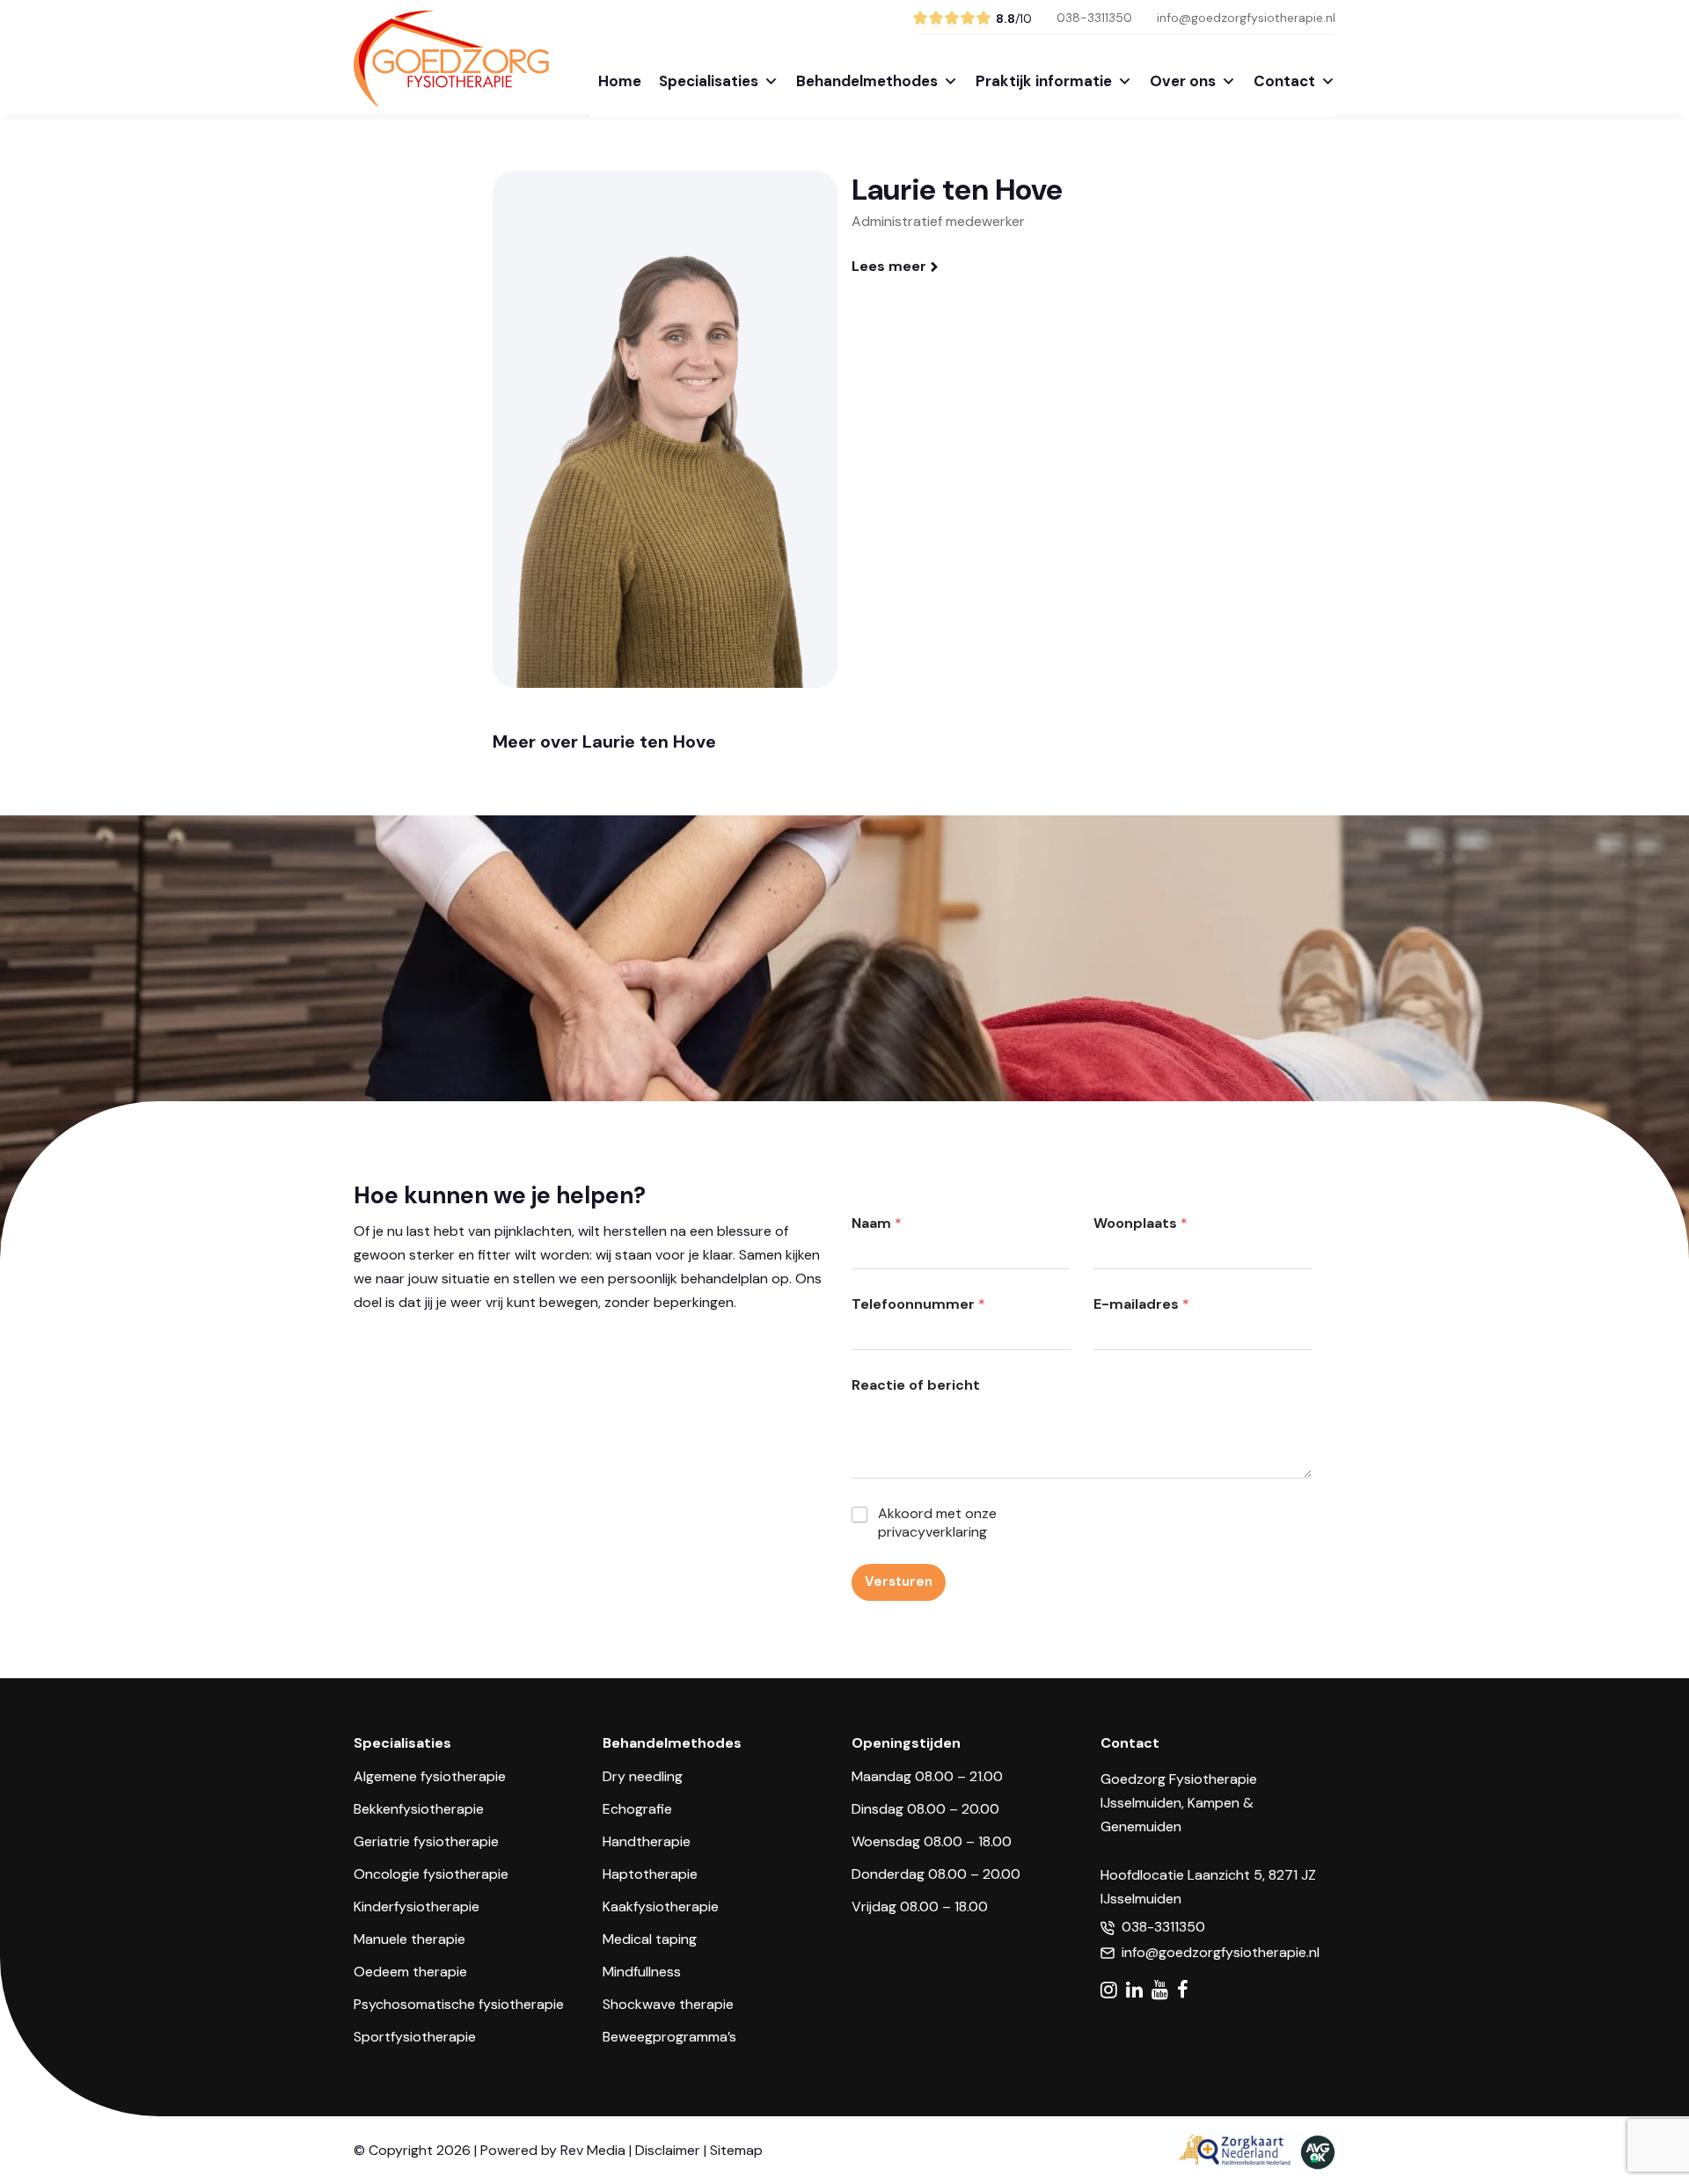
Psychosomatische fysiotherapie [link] (459, 2004)
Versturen (899, 1581)
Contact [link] (1284, 81)
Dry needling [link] (643, 1776)
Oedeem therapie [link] (410, 1972)
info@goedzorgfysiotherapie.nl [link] (1246, 18)
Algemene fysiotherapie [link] (430, 1776)
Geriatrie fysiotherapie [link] (426, 1841)
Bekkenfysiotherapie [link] (419, 1809)
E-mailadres (1141, 1304)
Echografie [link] (637, 1809)
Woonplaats (1141, 1223)
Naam (877, 1223)
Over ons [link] (1183, 81)
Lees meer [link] (889, 266)
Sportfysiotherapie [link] (415, 2037)
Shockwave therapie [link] (668, 2004)
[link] (451, 97)
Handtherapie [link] (647, 1841)
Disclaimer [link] (668, 2150)
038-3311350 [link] (1094, 18)
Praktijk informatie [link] (1044, 81)
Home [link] (620, 81)
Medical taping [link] (650, 1939)
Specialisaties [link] (709, 81)
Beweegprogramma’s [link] (669, 2037)
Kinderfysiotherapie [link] (417, 1906)
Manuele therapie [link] (409, 1939)
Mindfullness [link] (642, 1972)
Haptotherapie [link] (650, 1874)
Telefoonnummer (918, 1304)
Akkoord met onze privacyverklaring (937, 1523)
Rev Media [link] (593, 2150)
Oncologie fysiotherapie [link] (431, 1874)
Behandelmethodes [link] (867, 81)
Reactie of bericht (916, 1385)
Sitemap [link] (736, 2150)
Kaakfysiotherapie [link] (661, 1906)
